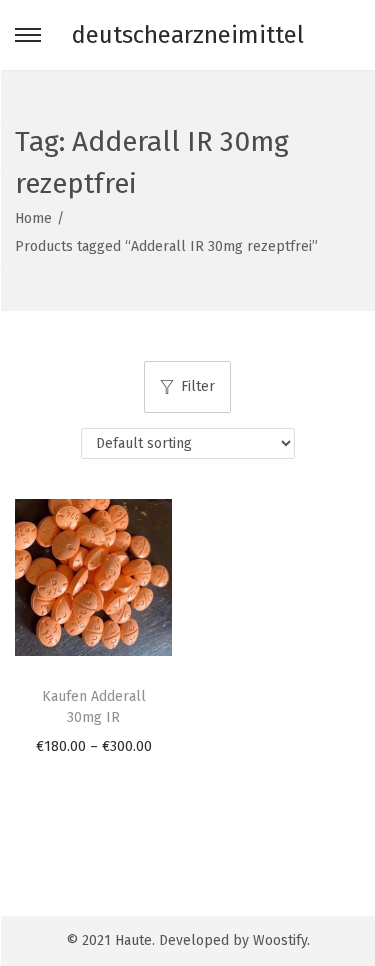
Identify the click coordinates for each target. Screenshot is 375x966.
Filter (198, 386)
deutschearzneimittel (188, 35)
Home (33, 218)
